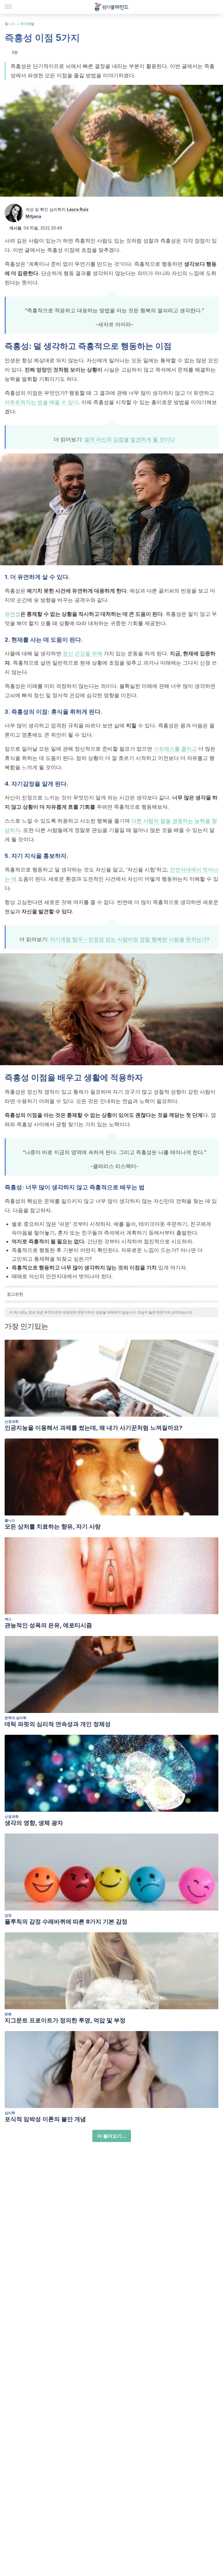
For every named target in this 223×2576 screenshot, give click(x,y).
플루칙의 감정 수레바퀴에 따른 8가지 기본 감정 (66, 1922)
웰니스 (10, 24)
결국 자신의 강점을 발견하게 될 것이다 (130, 439)
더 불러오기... (112, 2136)
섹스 (8, 1619)
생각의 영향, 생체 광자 (34, 1823)
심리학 (10, 2113)
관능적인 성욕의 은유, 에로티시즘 (48, 1625)
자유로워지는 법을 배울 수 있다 (42, 402)
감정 (8, 1915)
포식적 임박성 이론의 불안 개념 (45, 2119)
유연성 (12, 614)
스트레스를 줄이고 (175, 749)
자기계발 (27, 24)
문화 (8, 2014)
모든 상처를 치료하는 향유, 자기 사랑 (53, 1526)
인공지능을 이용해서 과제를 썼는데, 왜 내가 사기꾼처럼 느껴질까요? (93, 1428)
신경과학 (12, 1421)
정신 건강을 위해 (82, 653)
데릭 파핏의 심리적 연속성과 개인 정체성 (58, 1724)
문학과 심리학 (16, 1718)
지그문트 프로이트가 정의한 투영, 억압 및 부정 (65, 2020)
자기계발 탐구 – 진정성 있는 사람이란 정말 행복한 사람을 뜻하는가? (130, 939)
